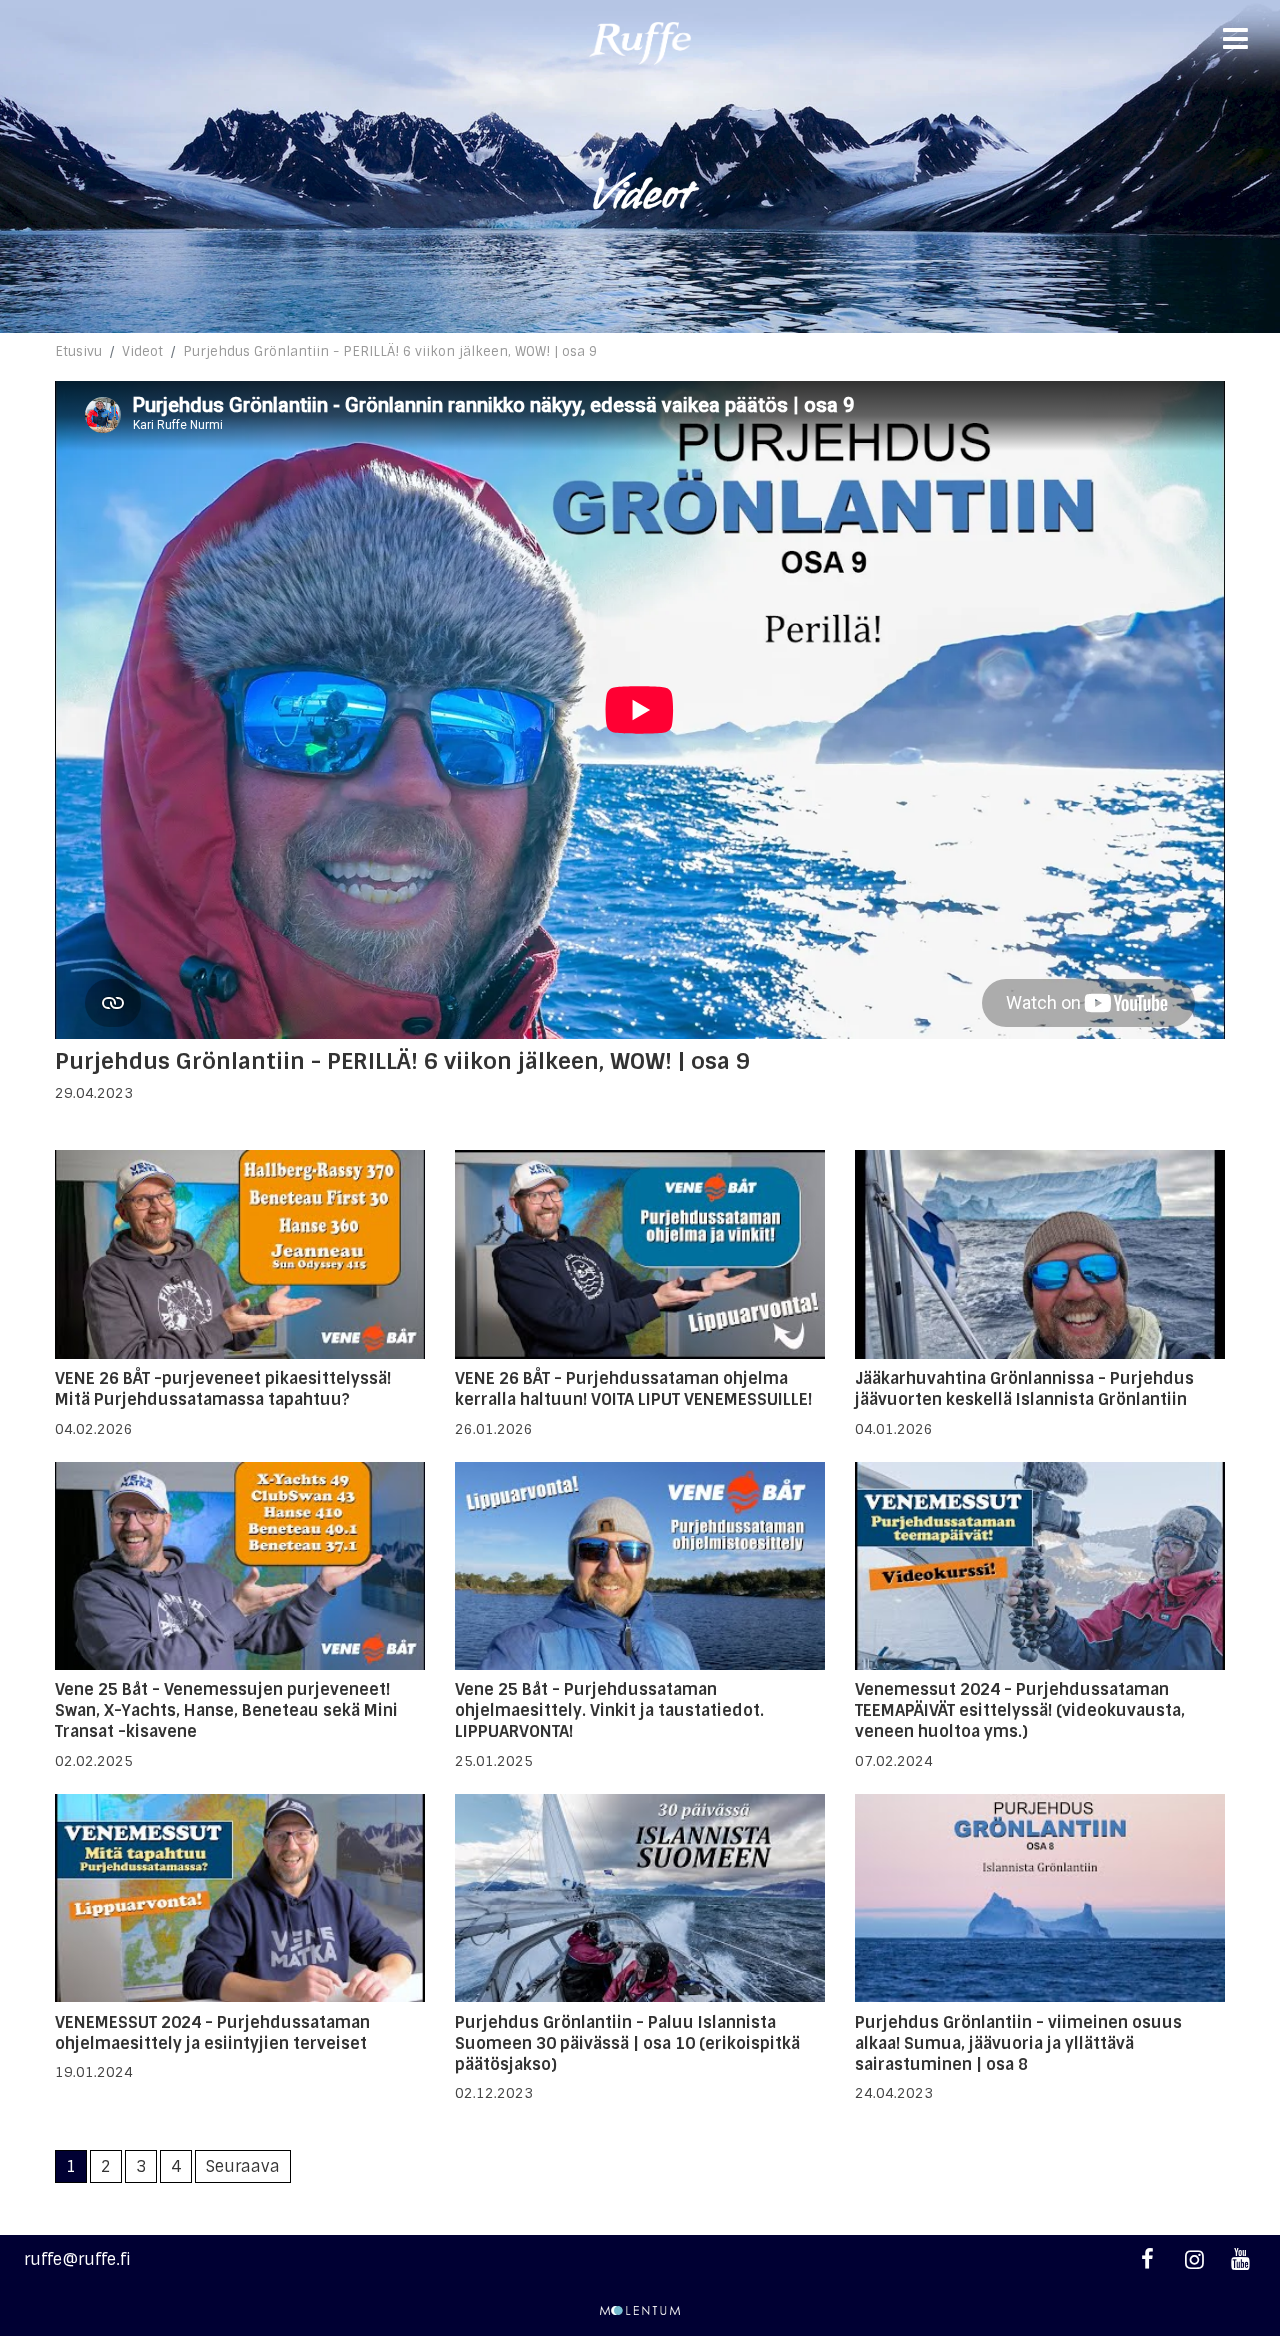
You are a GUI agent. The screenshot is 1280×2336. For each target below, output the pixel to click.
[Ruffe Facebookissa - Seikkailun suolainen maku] (1147, 2259)
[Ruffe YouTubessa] (1240, 2259)
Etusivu (78, 351)
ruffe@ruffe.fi (77, 2259)
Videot (142, 351)
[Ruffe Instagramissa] (1193, 2259)
